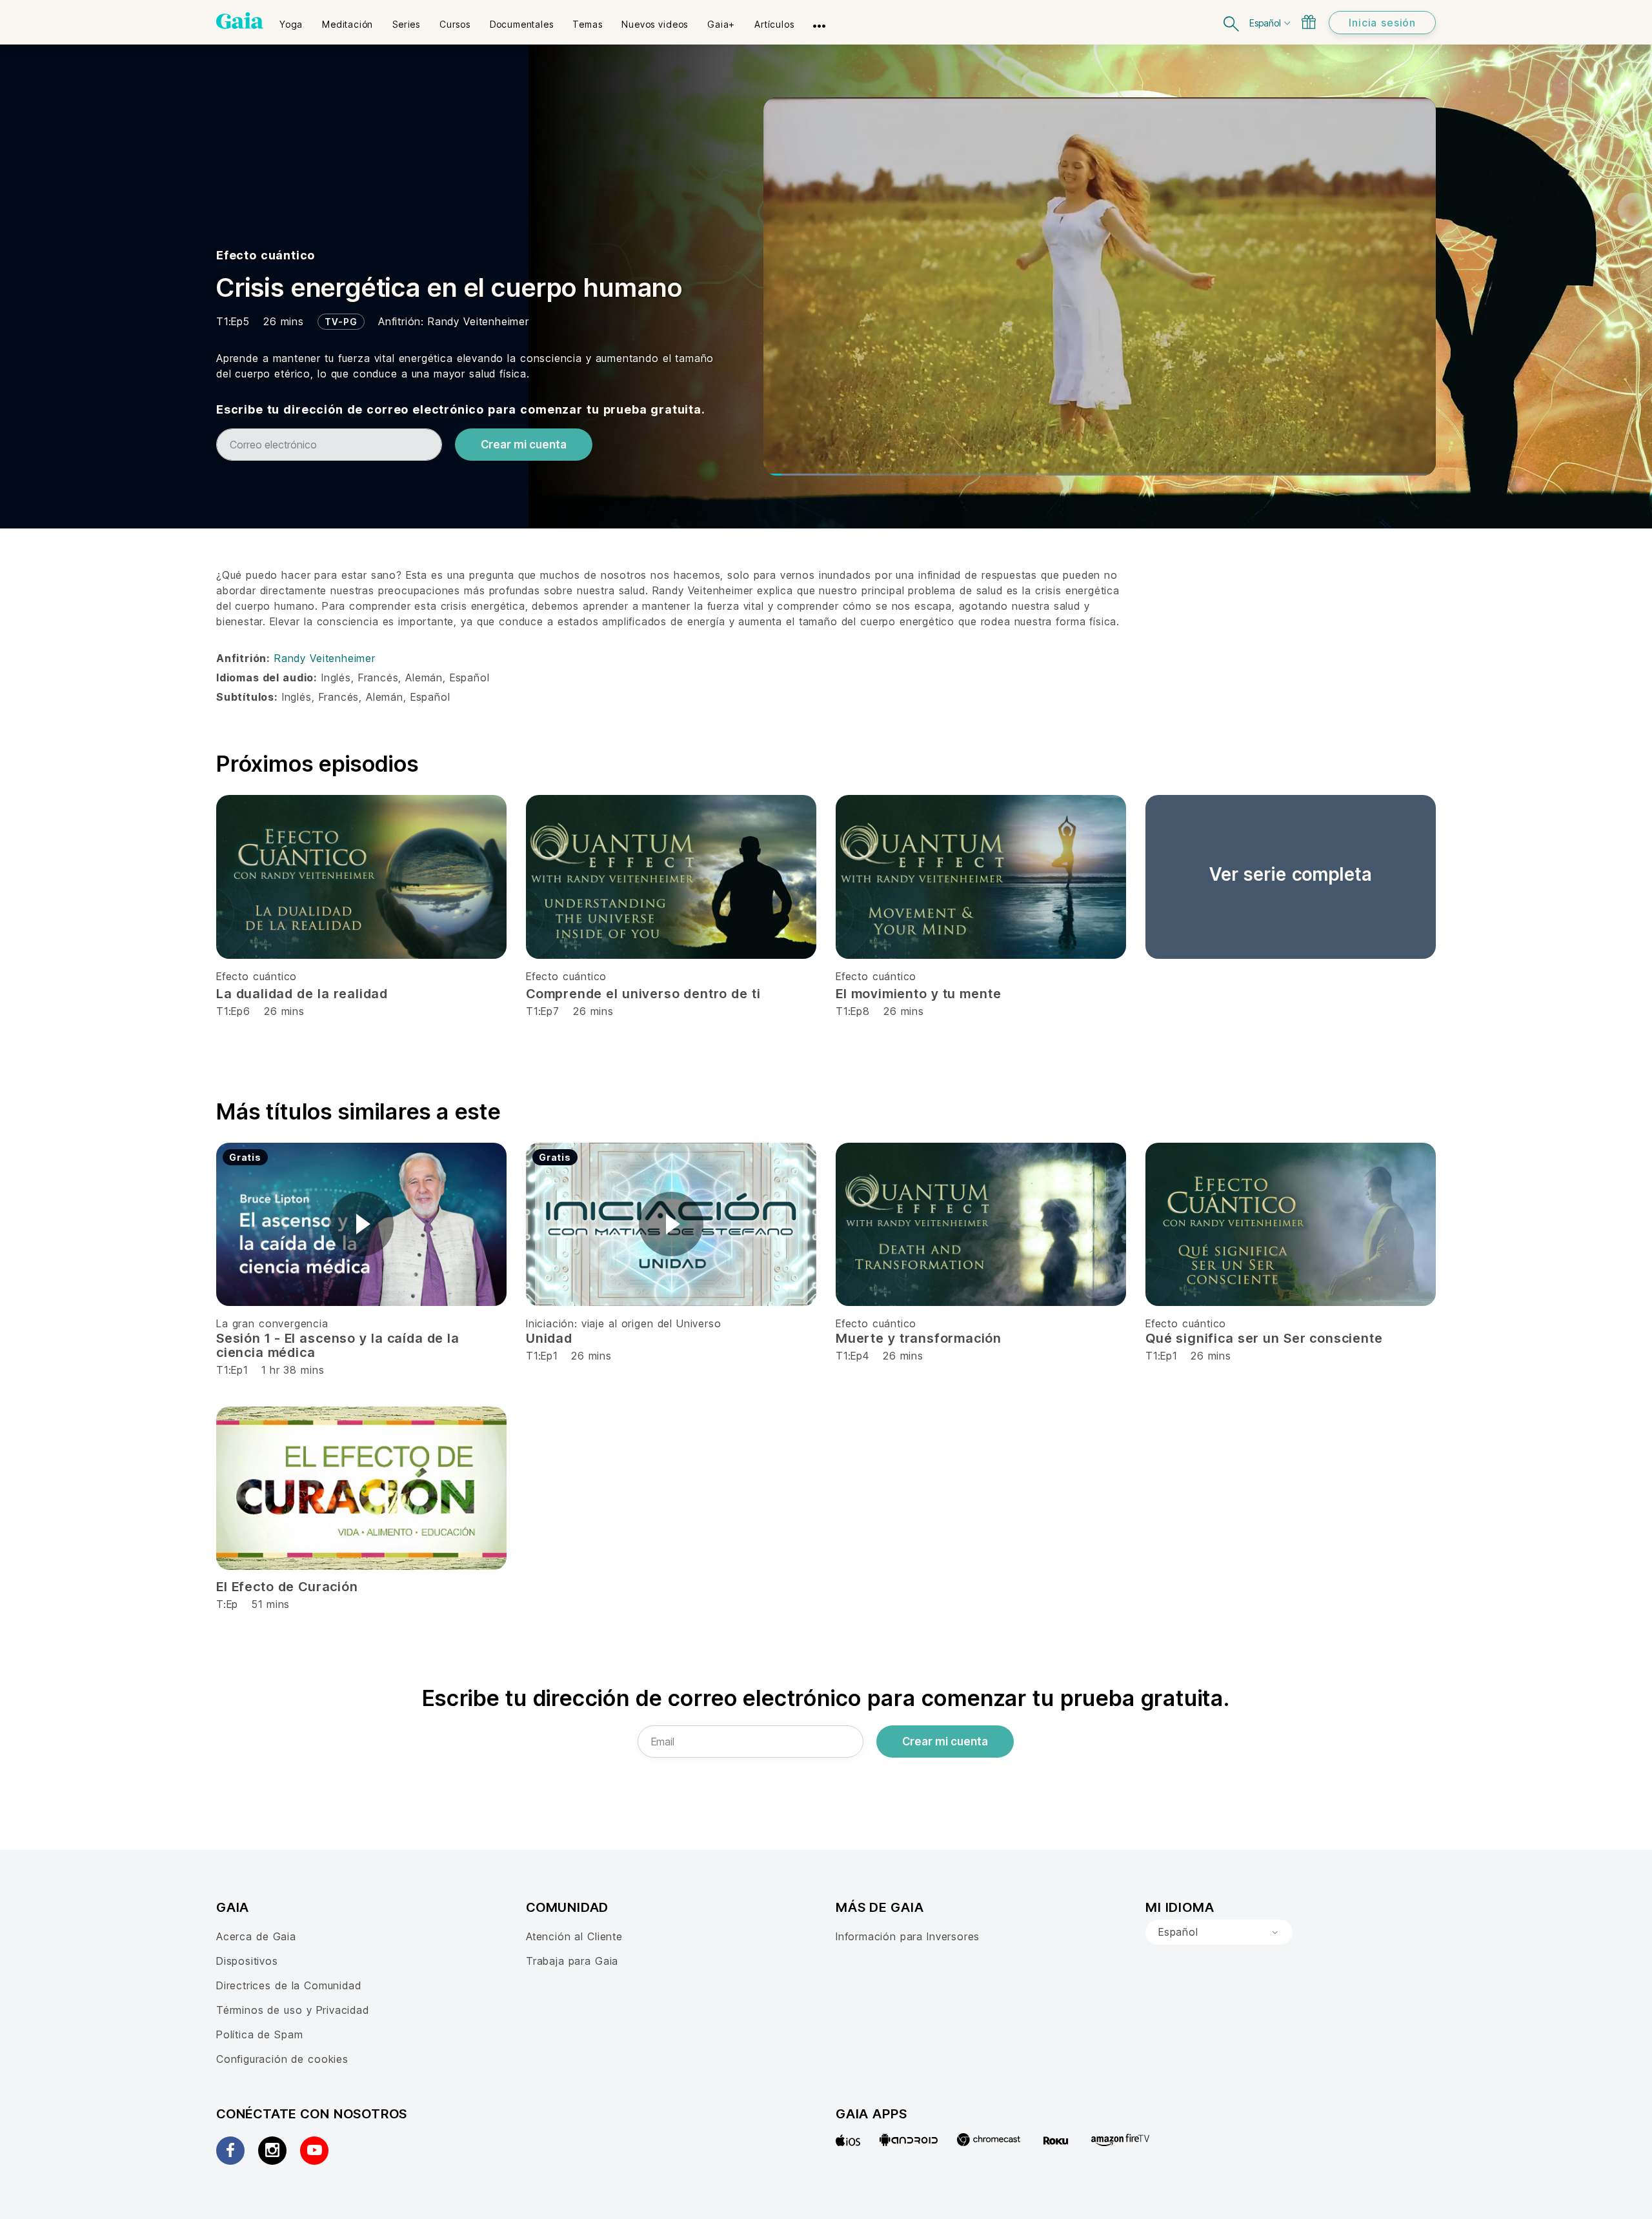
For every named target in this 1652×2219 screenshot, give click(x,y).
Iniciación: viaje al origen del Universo (623, 1323)
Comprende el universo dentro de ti (643, 994)
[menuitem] (291, 20)
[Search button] (1232, 22)
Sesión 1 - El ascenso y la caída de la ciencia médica (338, 1345)
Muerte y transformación (919, 1338)
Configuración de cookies (282, 2059)
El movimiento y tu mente (918, 994)
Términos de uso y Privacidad (293, 2010)
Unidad (549, 1338)
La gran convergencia (272, 1323)
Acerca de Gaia (256, 1936)
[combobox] (1219, 1933)
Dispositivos (247, 1961)
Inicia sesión (1382, 23)
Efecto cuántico (266, 255)
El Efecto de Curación (287, 1587)
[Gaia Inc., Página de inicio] (240, 21)
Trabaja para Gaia (572, 1961)
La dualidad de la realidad (302, 994)
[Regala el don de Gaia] (1309, 22)
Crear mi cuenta (524, 445)
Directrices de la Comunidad (288, 1985)
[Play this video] (361, 1224)
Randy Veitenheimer (478, 321)
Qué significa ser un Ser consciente (1264, 1338)
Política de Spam (259, 2034)
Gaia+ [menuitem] (721, 24)
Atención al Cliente (574, 1936)
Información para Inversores (908, 1936)
